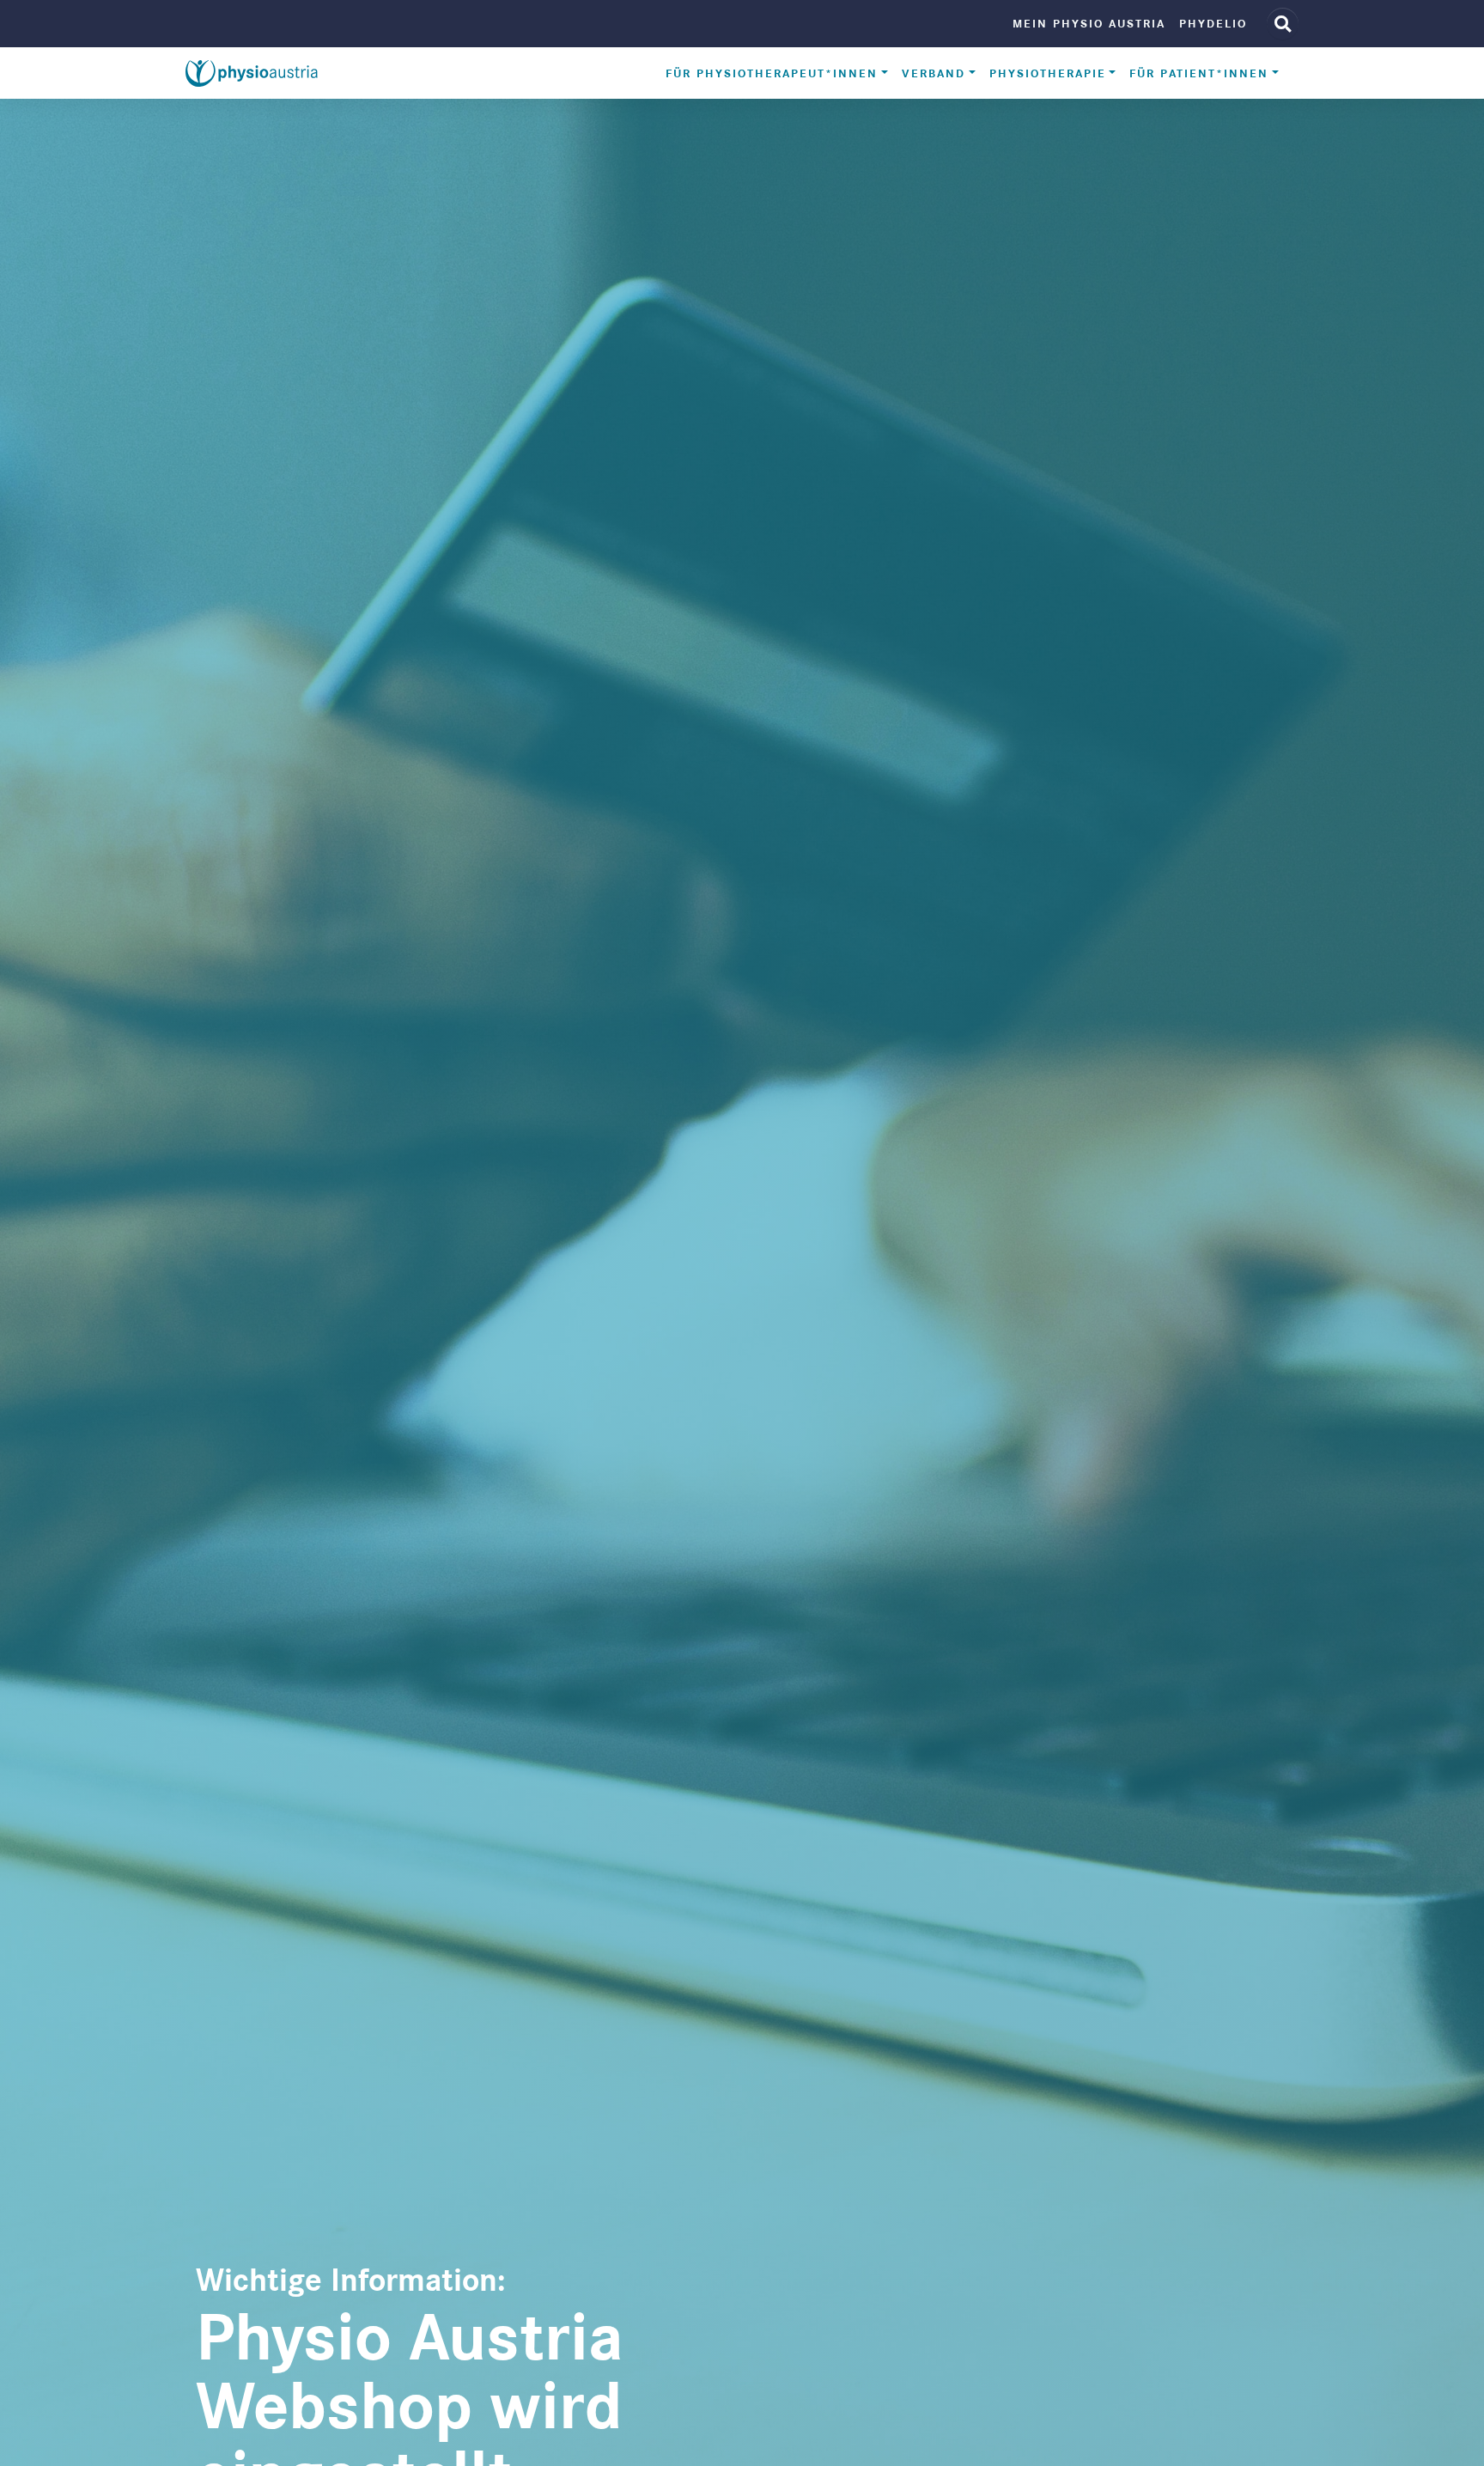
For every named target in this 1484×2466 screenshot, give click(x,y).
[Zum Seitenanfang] (1451, 2433)
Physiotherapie (1048, 73)
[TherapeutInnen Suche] (1415, 2433)
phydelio (1213, 24)
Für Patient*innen (1199, 73)
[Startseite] (252, 74)
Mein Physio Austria (1089, 24)
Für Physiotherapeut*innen (772, 73)
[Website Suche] (1283, 24)
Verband (934, 73)
